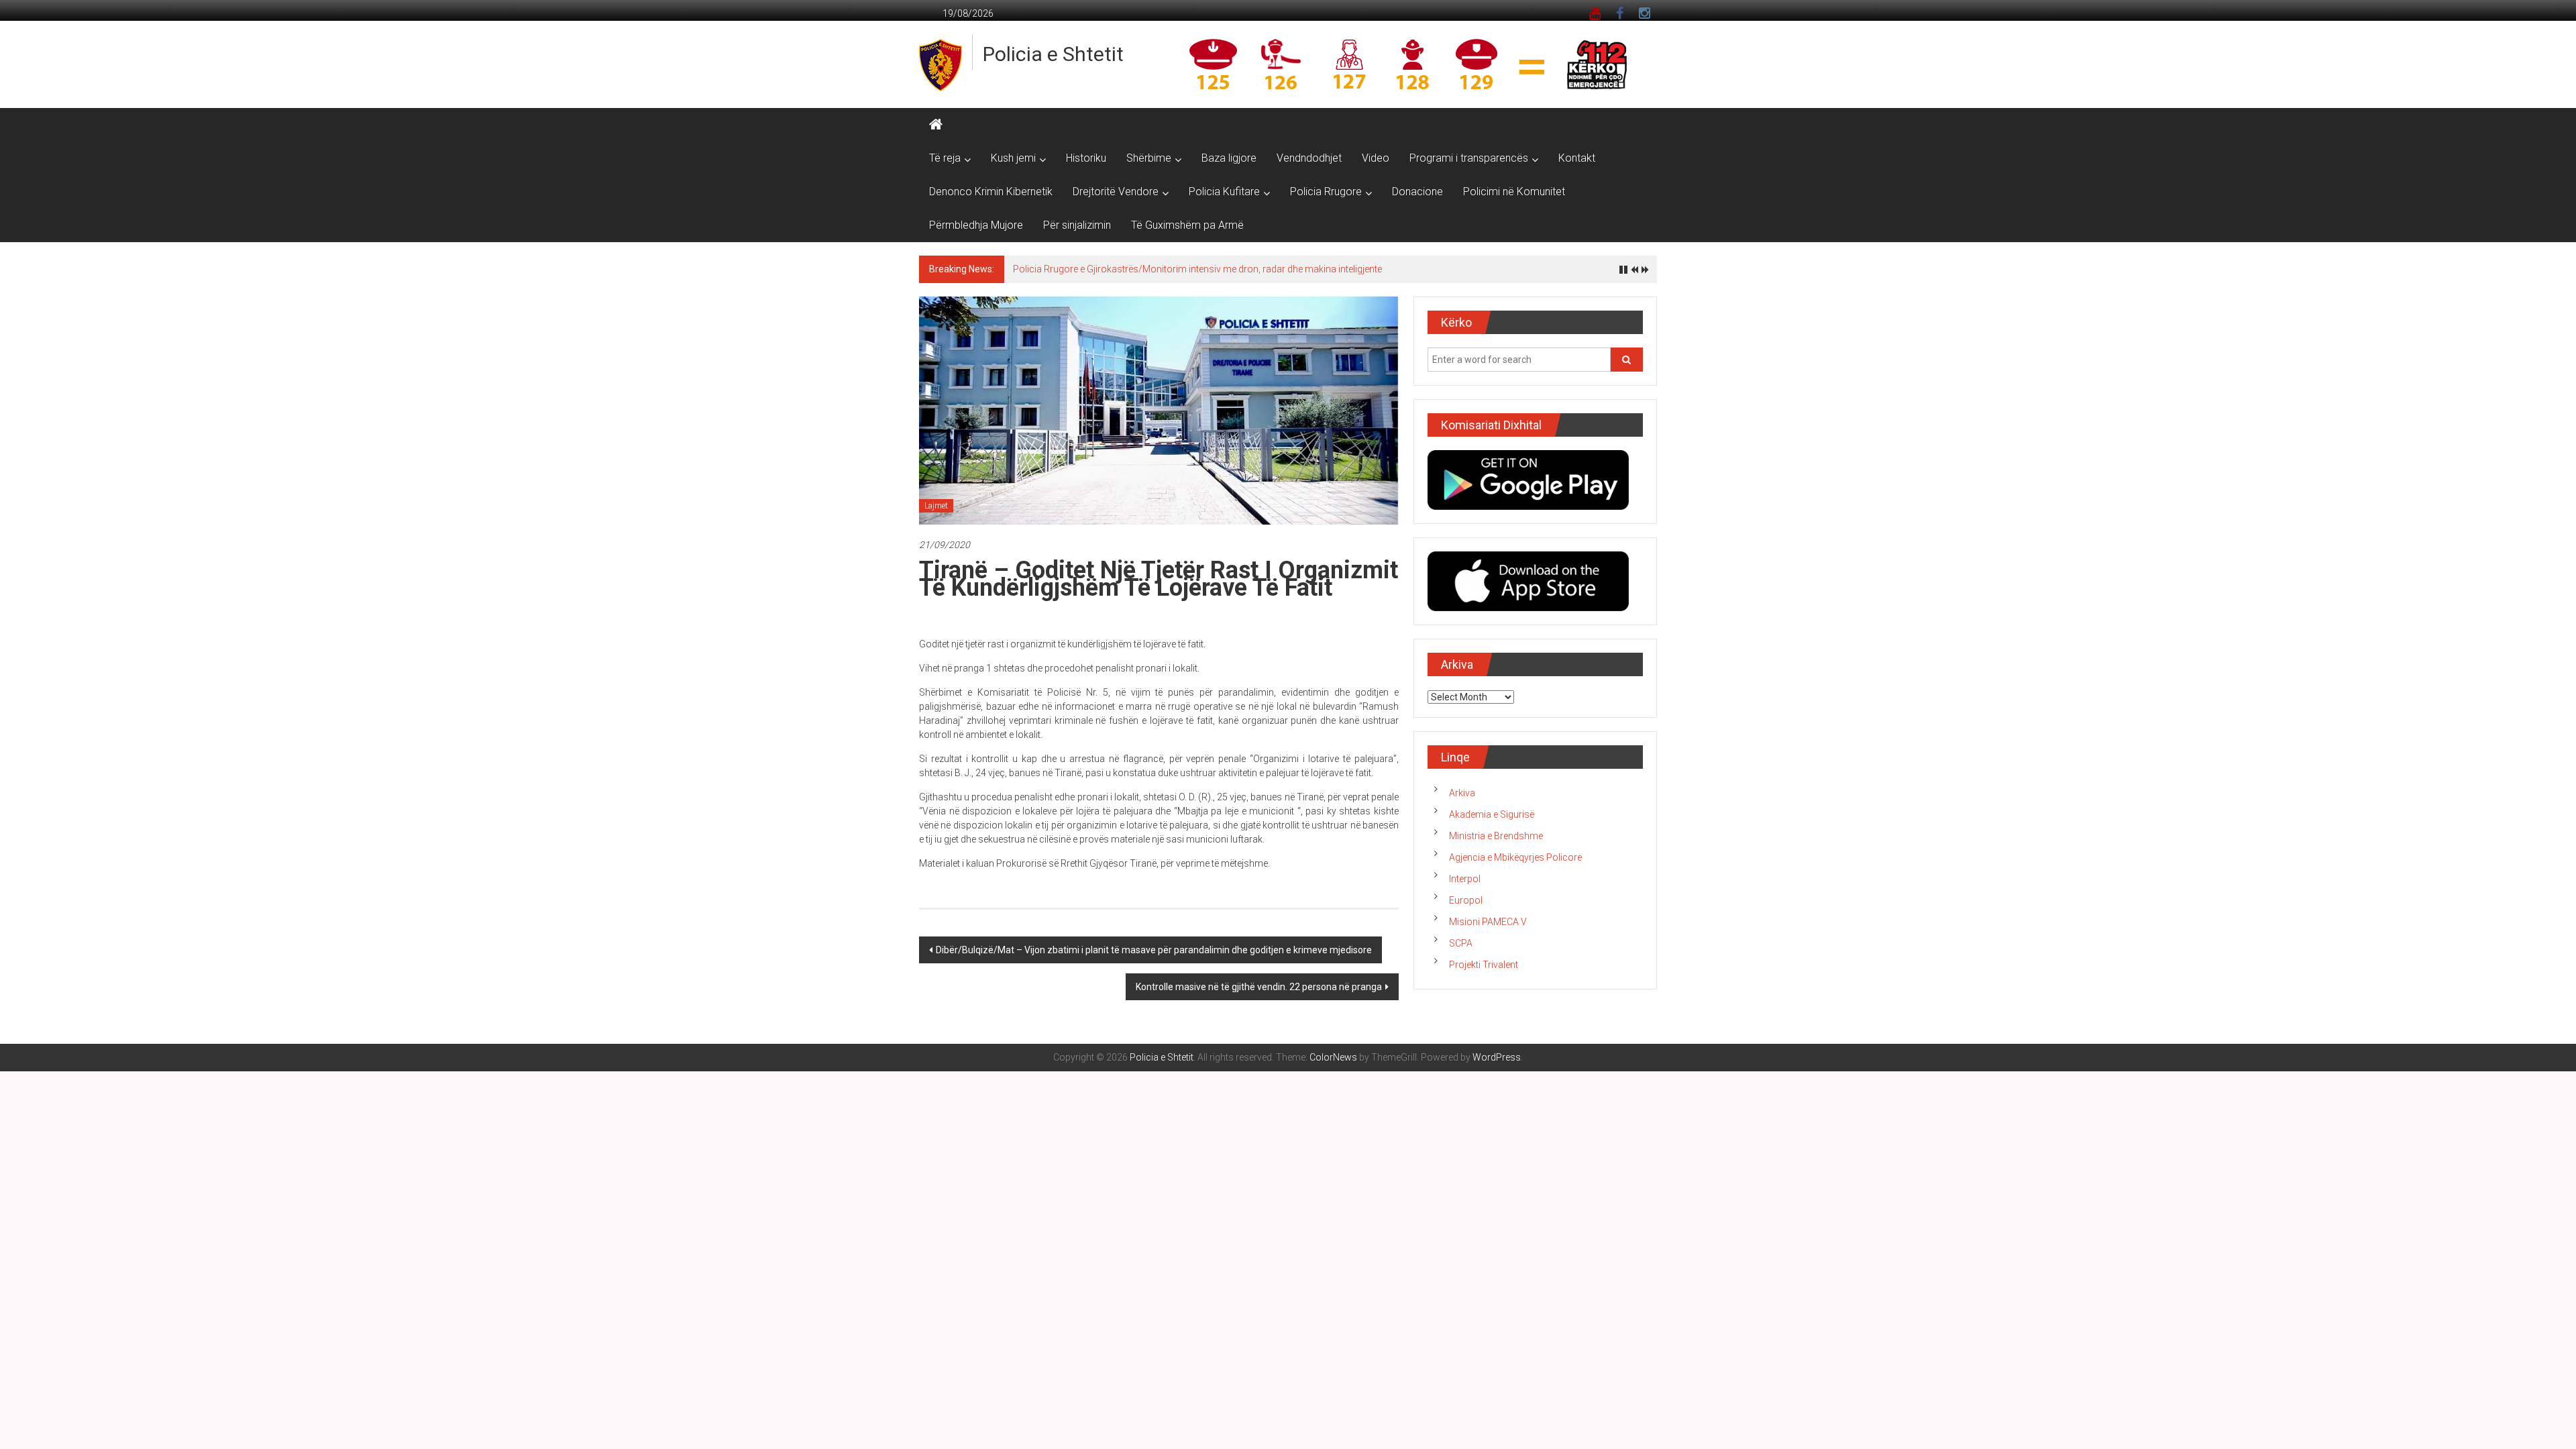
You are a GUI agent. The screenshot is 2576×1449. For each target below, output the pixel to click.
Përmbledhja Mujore (976, 225)
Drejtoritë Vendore (1116, 192)
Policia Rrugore (1326, 192)
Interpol (1465, 879)
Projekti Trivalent (1484, 965)
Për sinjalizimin (1077, 225)
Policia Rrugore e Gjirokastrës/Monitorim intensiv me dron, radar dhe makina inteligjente (1197, 269)
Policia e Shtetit (1053, 54)
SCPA (1461, 943)
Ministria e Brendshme (1496, 836)
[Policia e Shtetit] (936, 125)
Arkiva (1462, 793)
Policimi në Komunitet (1514, 192)
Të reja (945, 158)
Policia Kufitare (1224, 192)
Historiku (1086, 158)
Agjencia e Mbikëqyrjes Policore (1515, 857)
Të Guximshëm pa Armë (1187, 225)
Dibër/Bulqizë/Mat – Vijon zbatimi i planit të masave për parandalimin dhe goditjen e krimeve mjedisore (1154, 950)
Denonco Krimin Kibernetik (991, 192)
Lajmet (936, 506)
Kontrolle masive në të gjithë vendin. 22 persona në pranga (1259, 987)
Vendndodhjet (1309, 158)
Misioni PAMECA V (1488, 922)
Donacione (1417, 192)
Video (1376, 158)
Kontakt (1577, 158)
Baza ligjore (1229, 158)
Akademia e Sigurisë (1492, 814)
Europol (1466, 900)
